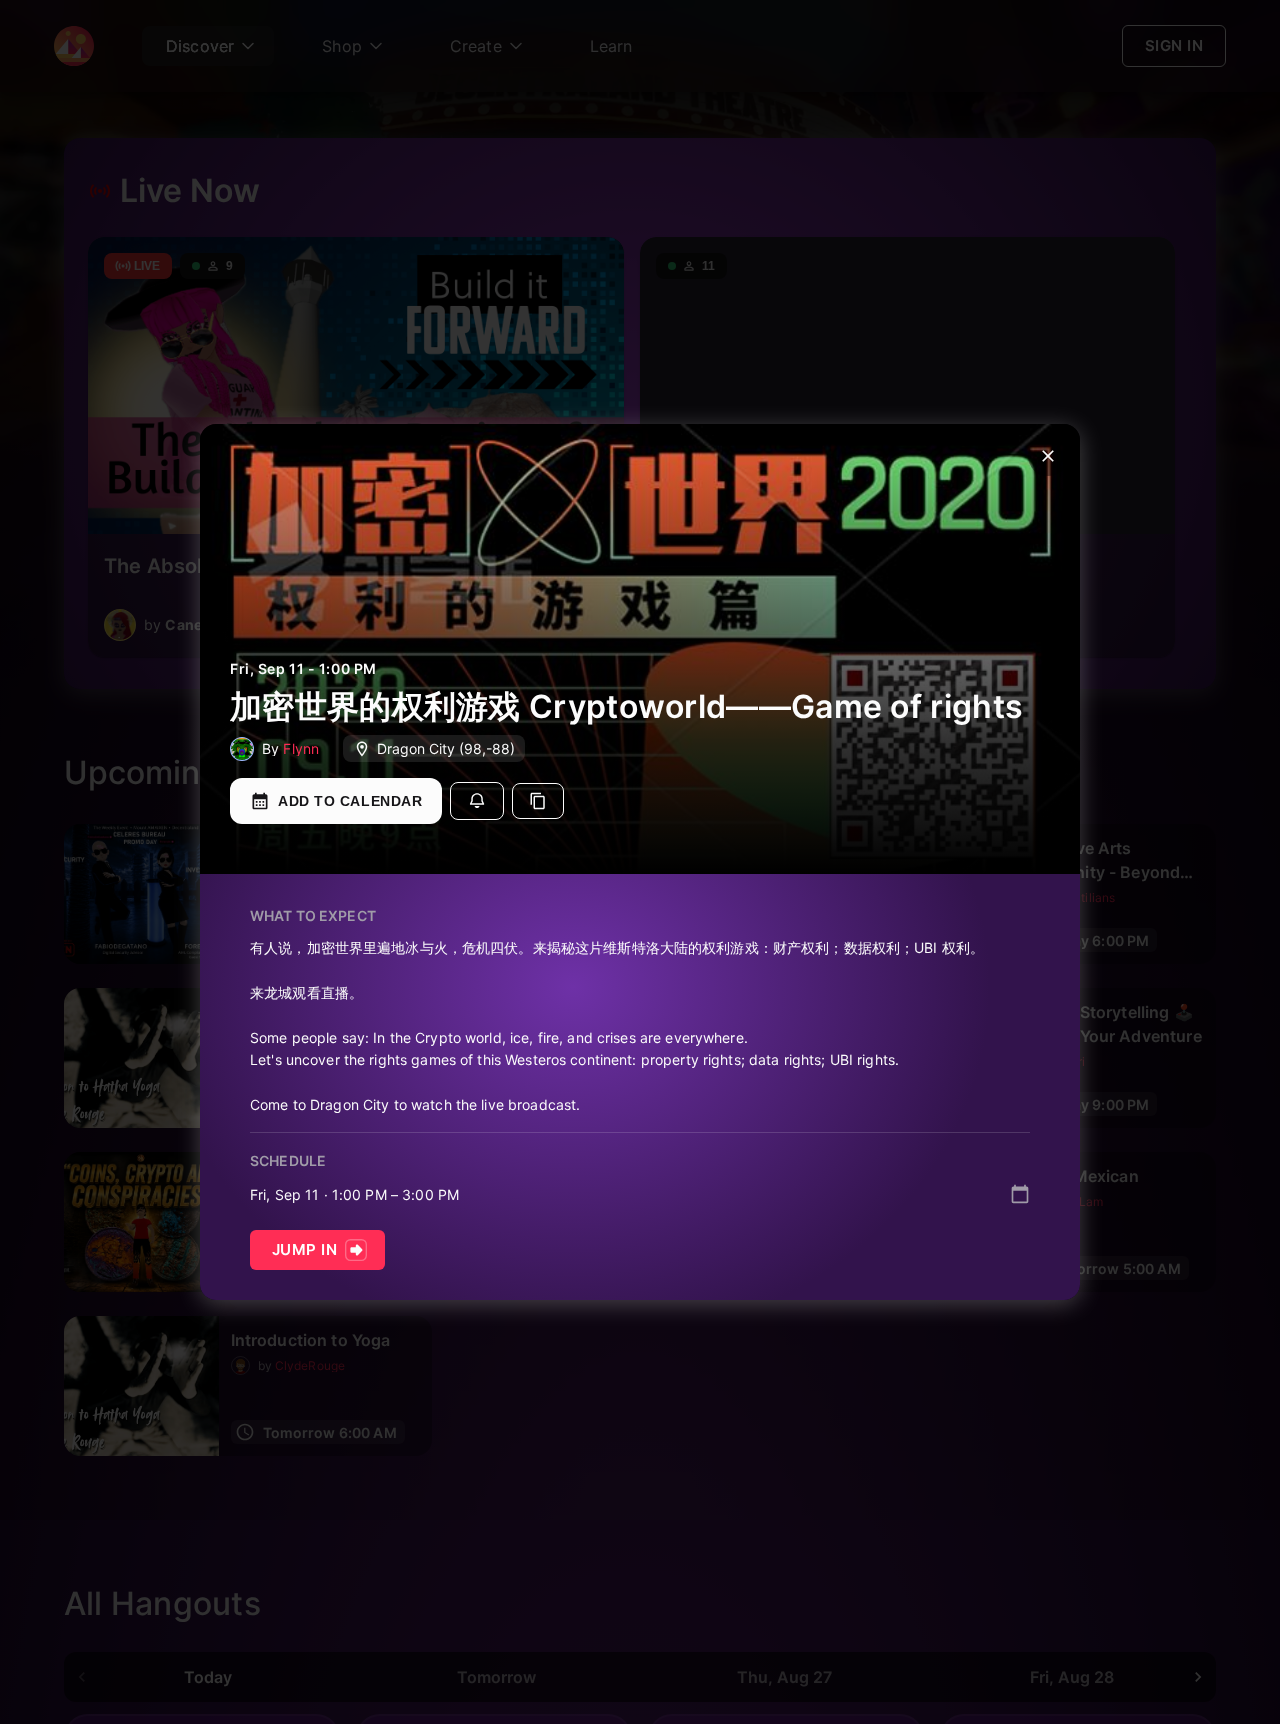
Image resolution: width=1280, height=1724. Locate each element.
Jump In (304, 1249)
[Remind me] (477, 801)
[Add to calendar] (1020, 1194)
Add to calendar (350, 801)
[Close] (1048, 456)
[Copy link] (538, 801)
